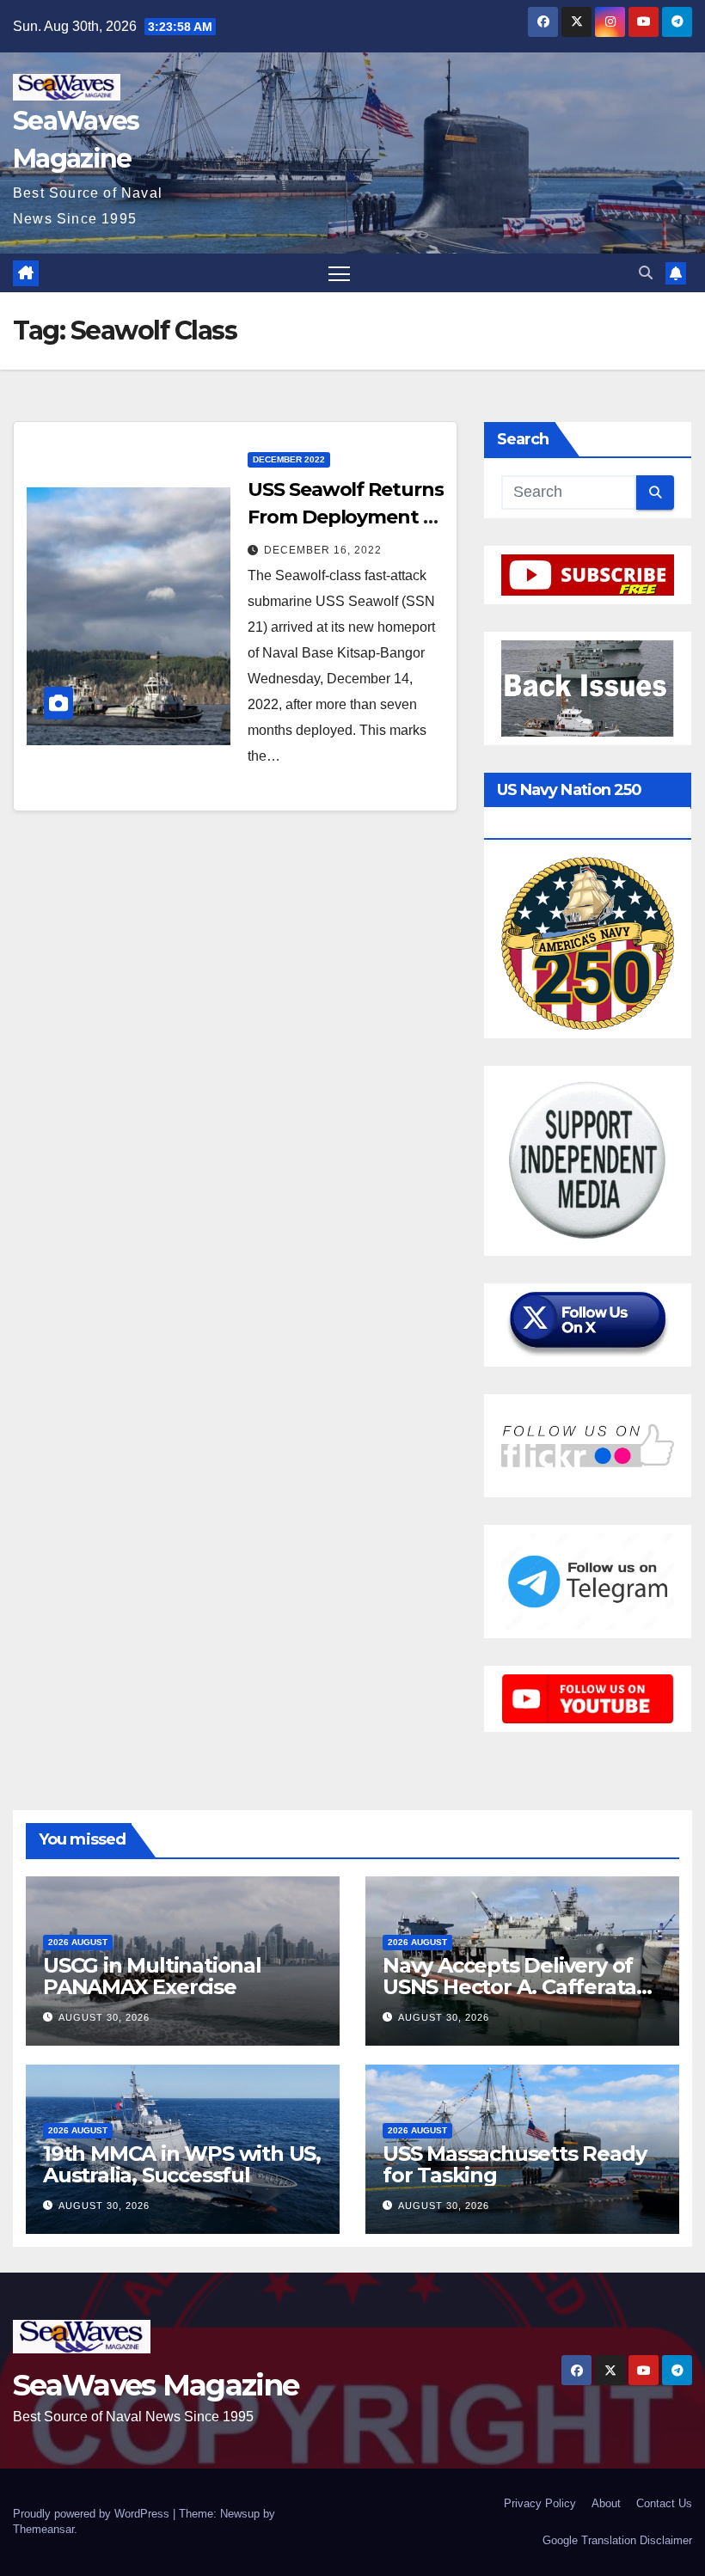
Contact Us (664, 2503)
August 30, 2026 (104, 2017)
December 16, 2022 (323, 550)
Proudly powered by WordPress (93, 2514)
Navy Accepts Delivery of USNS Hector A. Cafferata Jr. (509, 1987)
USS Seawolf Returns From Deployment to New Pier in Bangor (345, 517)
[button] (646, 273)
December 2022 (289, 459)
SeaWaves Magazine (156, 2385)
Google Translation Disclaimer (617, 2540)
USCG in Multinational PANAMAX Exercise (152, 1976)
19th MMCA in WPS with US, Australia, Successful (182, 2164)
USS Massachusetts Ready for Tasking (514, 2164)
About (606, 2503)
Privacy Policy (540, 2503)
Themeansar (43, 2529)
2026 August (78, 1942)
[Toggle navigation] (339, 273)
